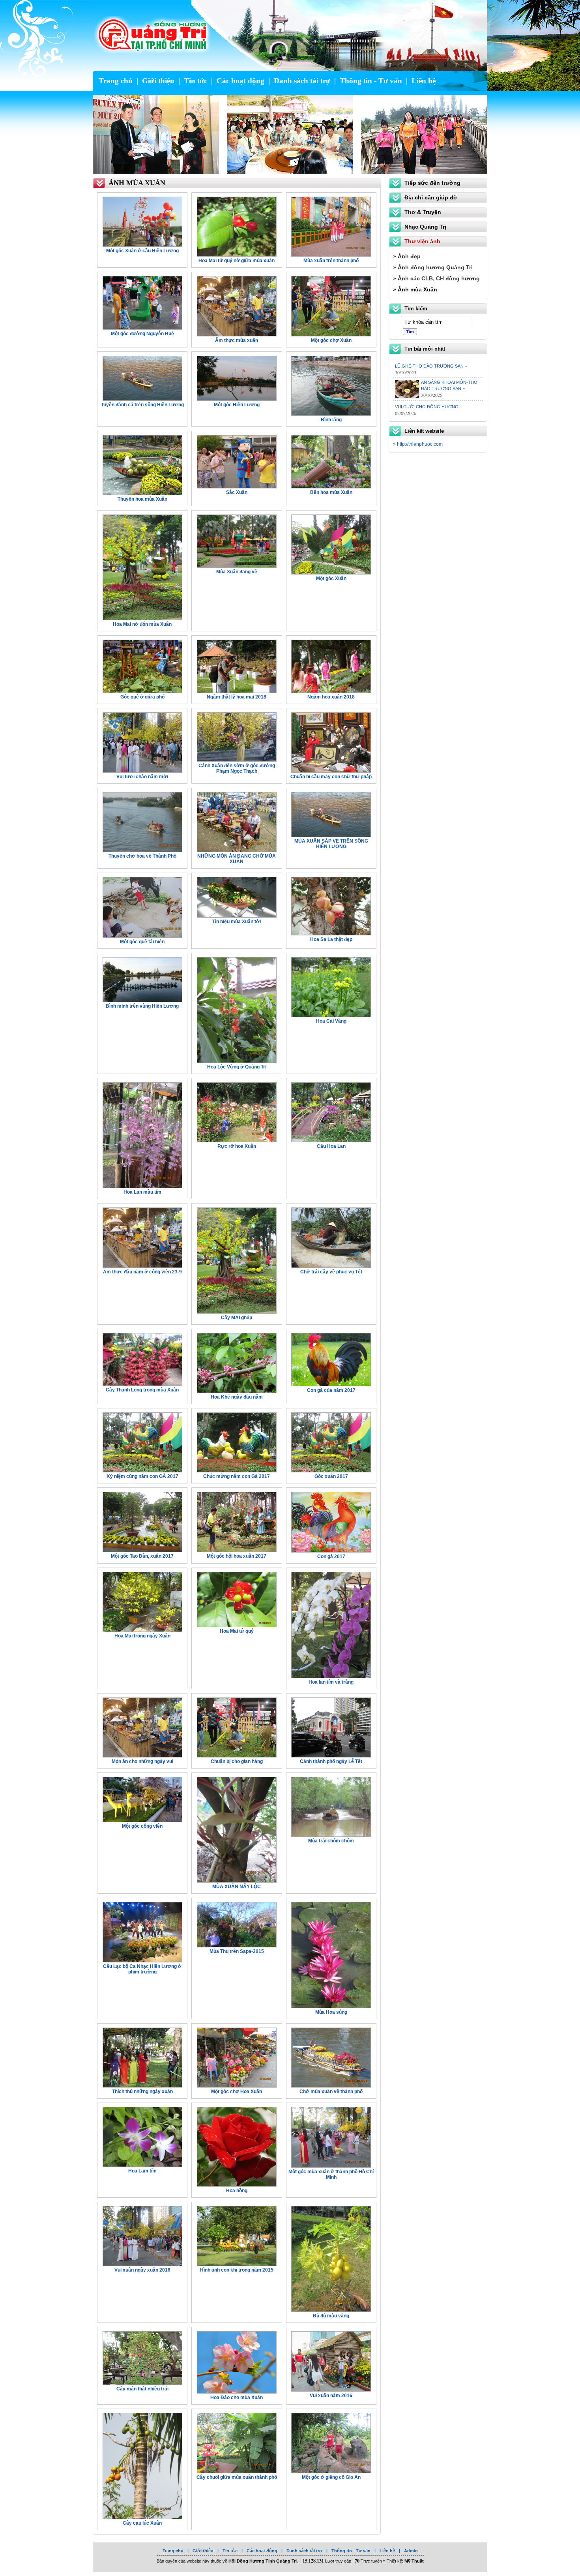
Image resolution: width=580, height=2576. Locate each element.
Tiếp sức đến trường (432, 183)
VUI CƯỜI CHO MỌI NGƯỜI (449, 372)
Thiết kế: (405, 2561)
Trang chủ (116, 81)
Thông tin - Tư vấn (371, 81)
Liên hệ (424, 81)
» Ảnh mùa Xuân (415, 289)
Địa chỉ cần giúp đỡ (431, 197)
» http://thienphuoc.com (418, 444)
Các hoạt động (240, 81)
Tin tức (196, 81)
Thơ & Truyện (423, 212)
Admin (411, 2551)
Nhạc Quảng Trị (425, 227)
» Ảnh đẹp (407, 256)
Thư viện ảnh (422, 241)
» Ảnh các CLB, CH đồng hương (436, 278)
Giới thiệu (158, 81)
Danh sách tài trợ (302, 81)
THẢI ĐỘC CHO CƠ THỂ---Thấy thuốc (433, 395)
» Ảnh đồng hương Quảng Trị (433, 267)
